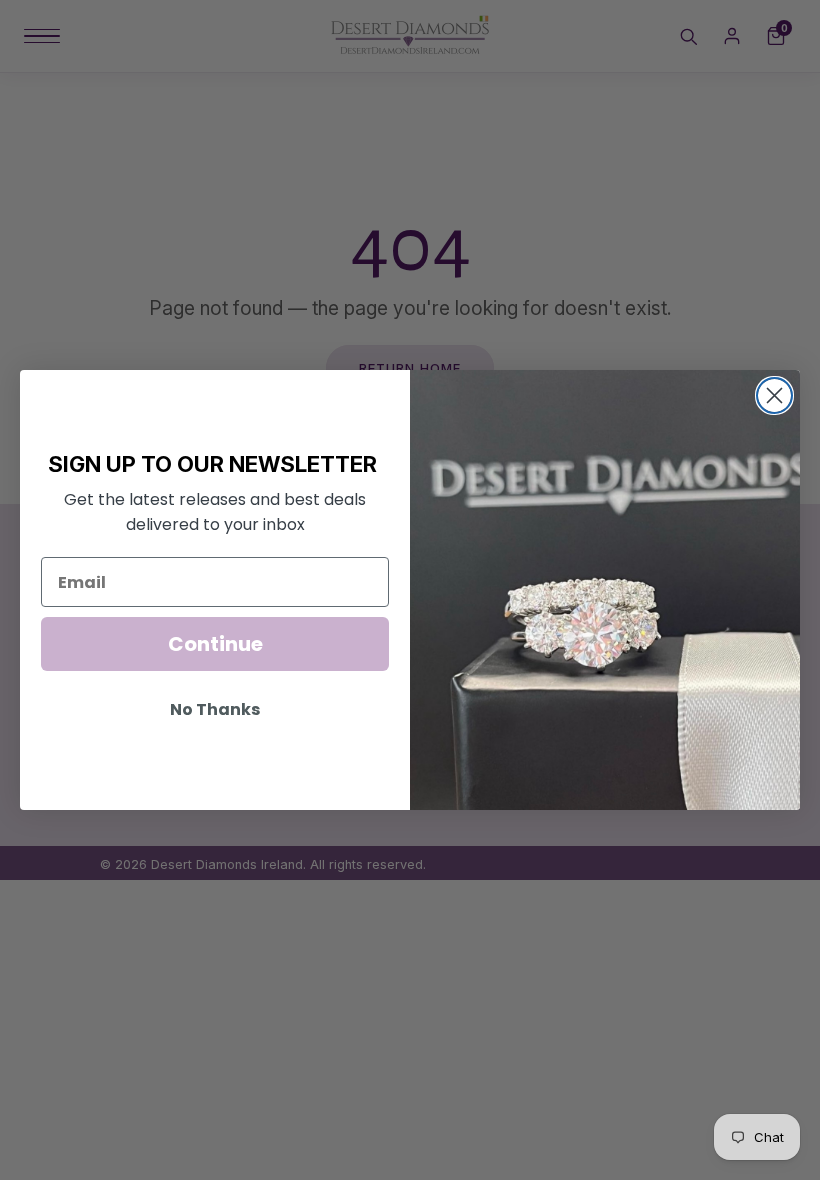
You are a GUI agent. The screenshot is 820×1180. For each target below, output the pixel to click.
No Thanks (215, 709)
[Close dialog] (774, 395)
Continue (215, 644)
